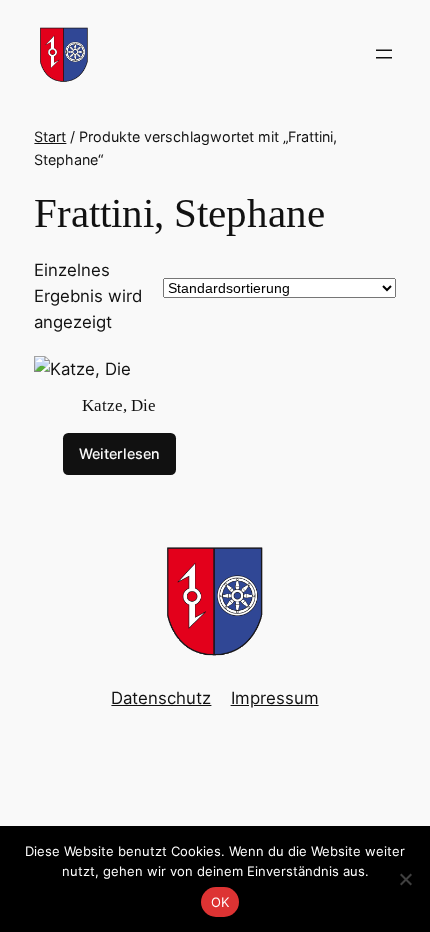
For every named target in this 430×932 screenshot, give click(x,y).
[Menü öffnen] (384, 54)
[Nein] (405, 879)
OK (220, 902)
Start (50, 136)
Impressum (275, 698)
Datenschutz (161, 698)
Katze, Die (119, 405)
